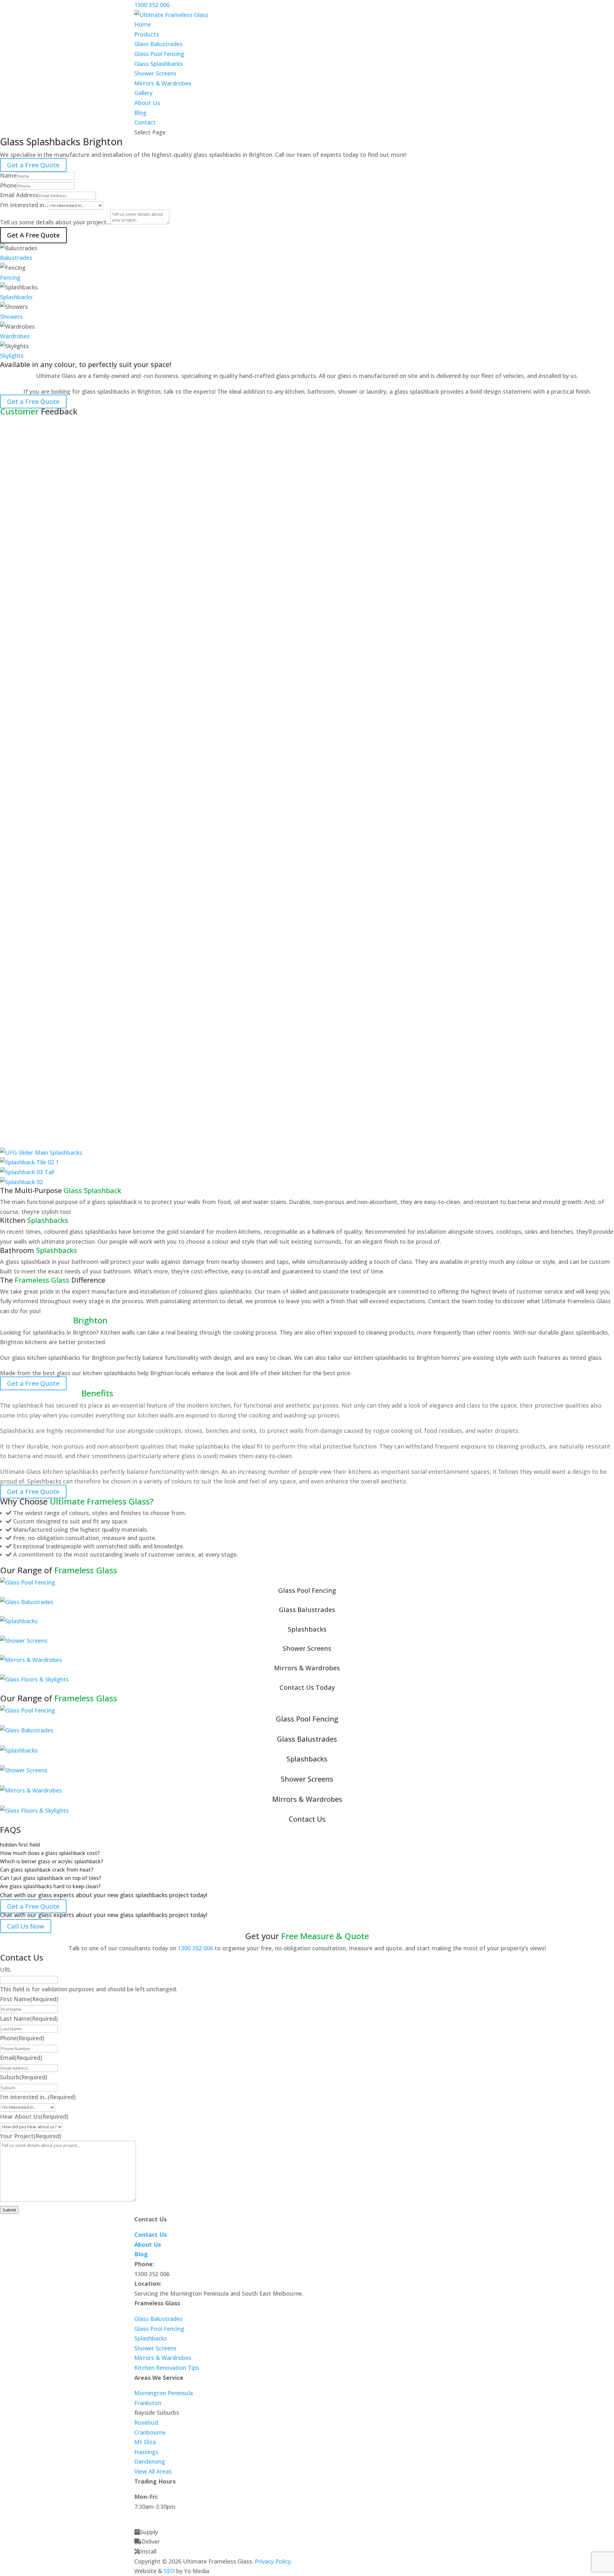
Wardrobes (15, 336)
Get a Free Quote (33, 165)
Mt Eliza (145, 2442)
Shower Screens (155, 73)
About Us (147, 103)
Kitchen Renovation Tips (167, 2368)
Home (143, 24)
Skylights (12, 356)
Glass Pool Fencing (159, 54)
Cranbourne (150, 2432)
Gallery (143, 93)
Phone (8, 185)
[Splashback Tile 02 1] (29, 1162)
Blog (140, 113)
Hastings (146, 2452)
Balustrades (16, 258)
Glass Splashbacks (159, 64)
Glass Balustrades (158, 44)
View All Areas (153, 2471)
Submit (9, 2210)
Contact (145, 122)
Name (8, 175)
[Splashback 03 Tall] (27, 1172)
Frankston (148, 2403)
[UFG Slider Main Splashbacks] (41, 1152)
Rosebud (146, 2422)
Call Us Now (26, 1926)
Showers (11, 317)
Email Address (19, 195)
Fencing (10, 277)
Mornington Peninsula (164, 2393)
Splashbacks (16, 297)
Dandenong (150, 2461)
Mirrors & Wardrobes (163, 83)
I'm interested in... (24, 205)
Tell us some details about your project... (55, 222)
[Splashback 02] (21, 1182)
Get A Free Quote (33, 235)
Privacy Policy (273, 2561)
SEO (169, 2571)
